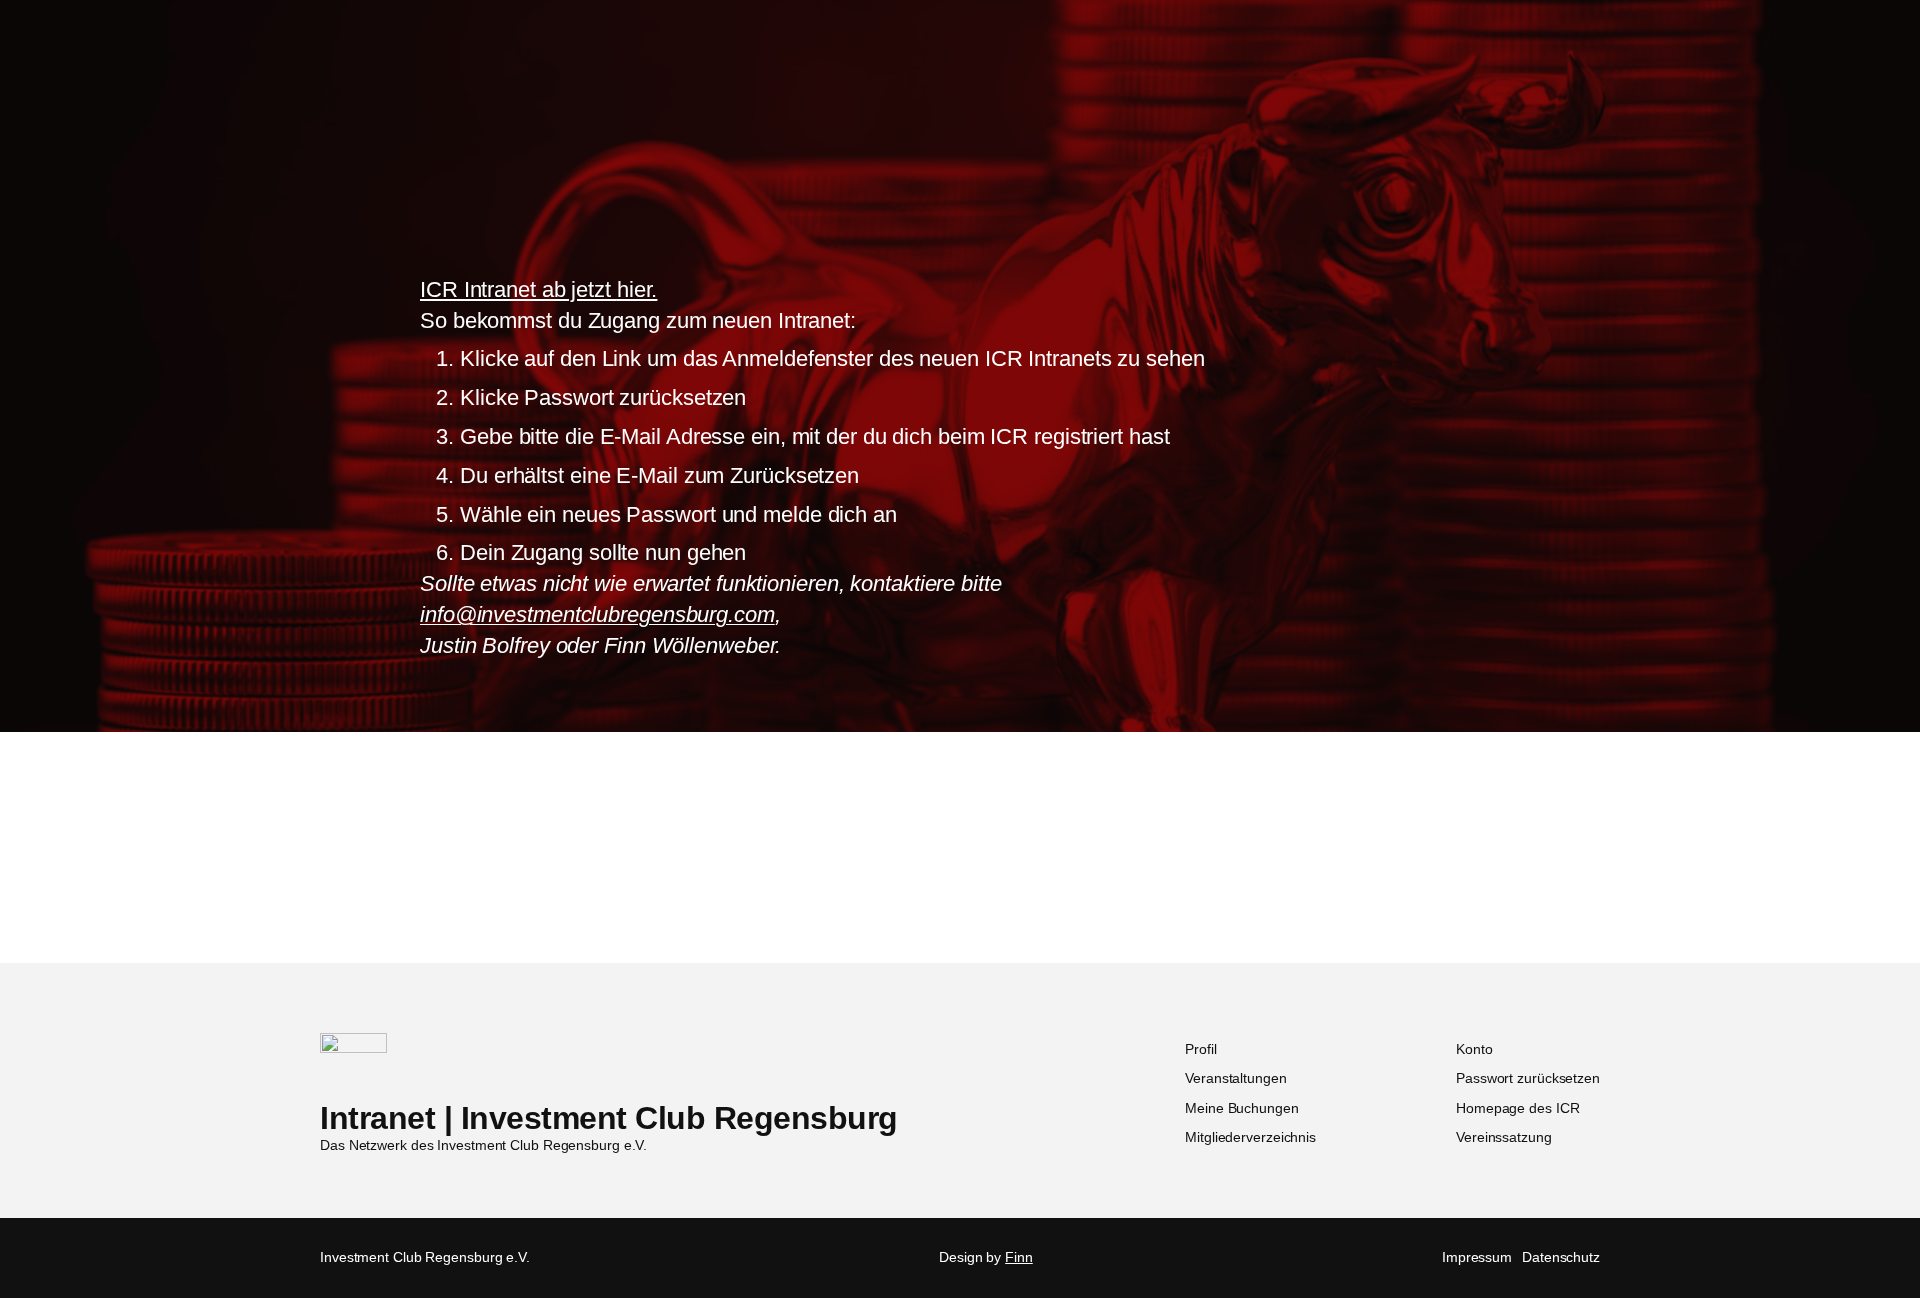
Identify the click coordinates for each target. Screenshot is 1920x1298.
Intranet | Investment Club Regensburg (609, 1118)
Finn (1019, 1257)
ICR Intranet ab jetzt (538, 289)
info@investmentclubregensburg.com (597, 614)
